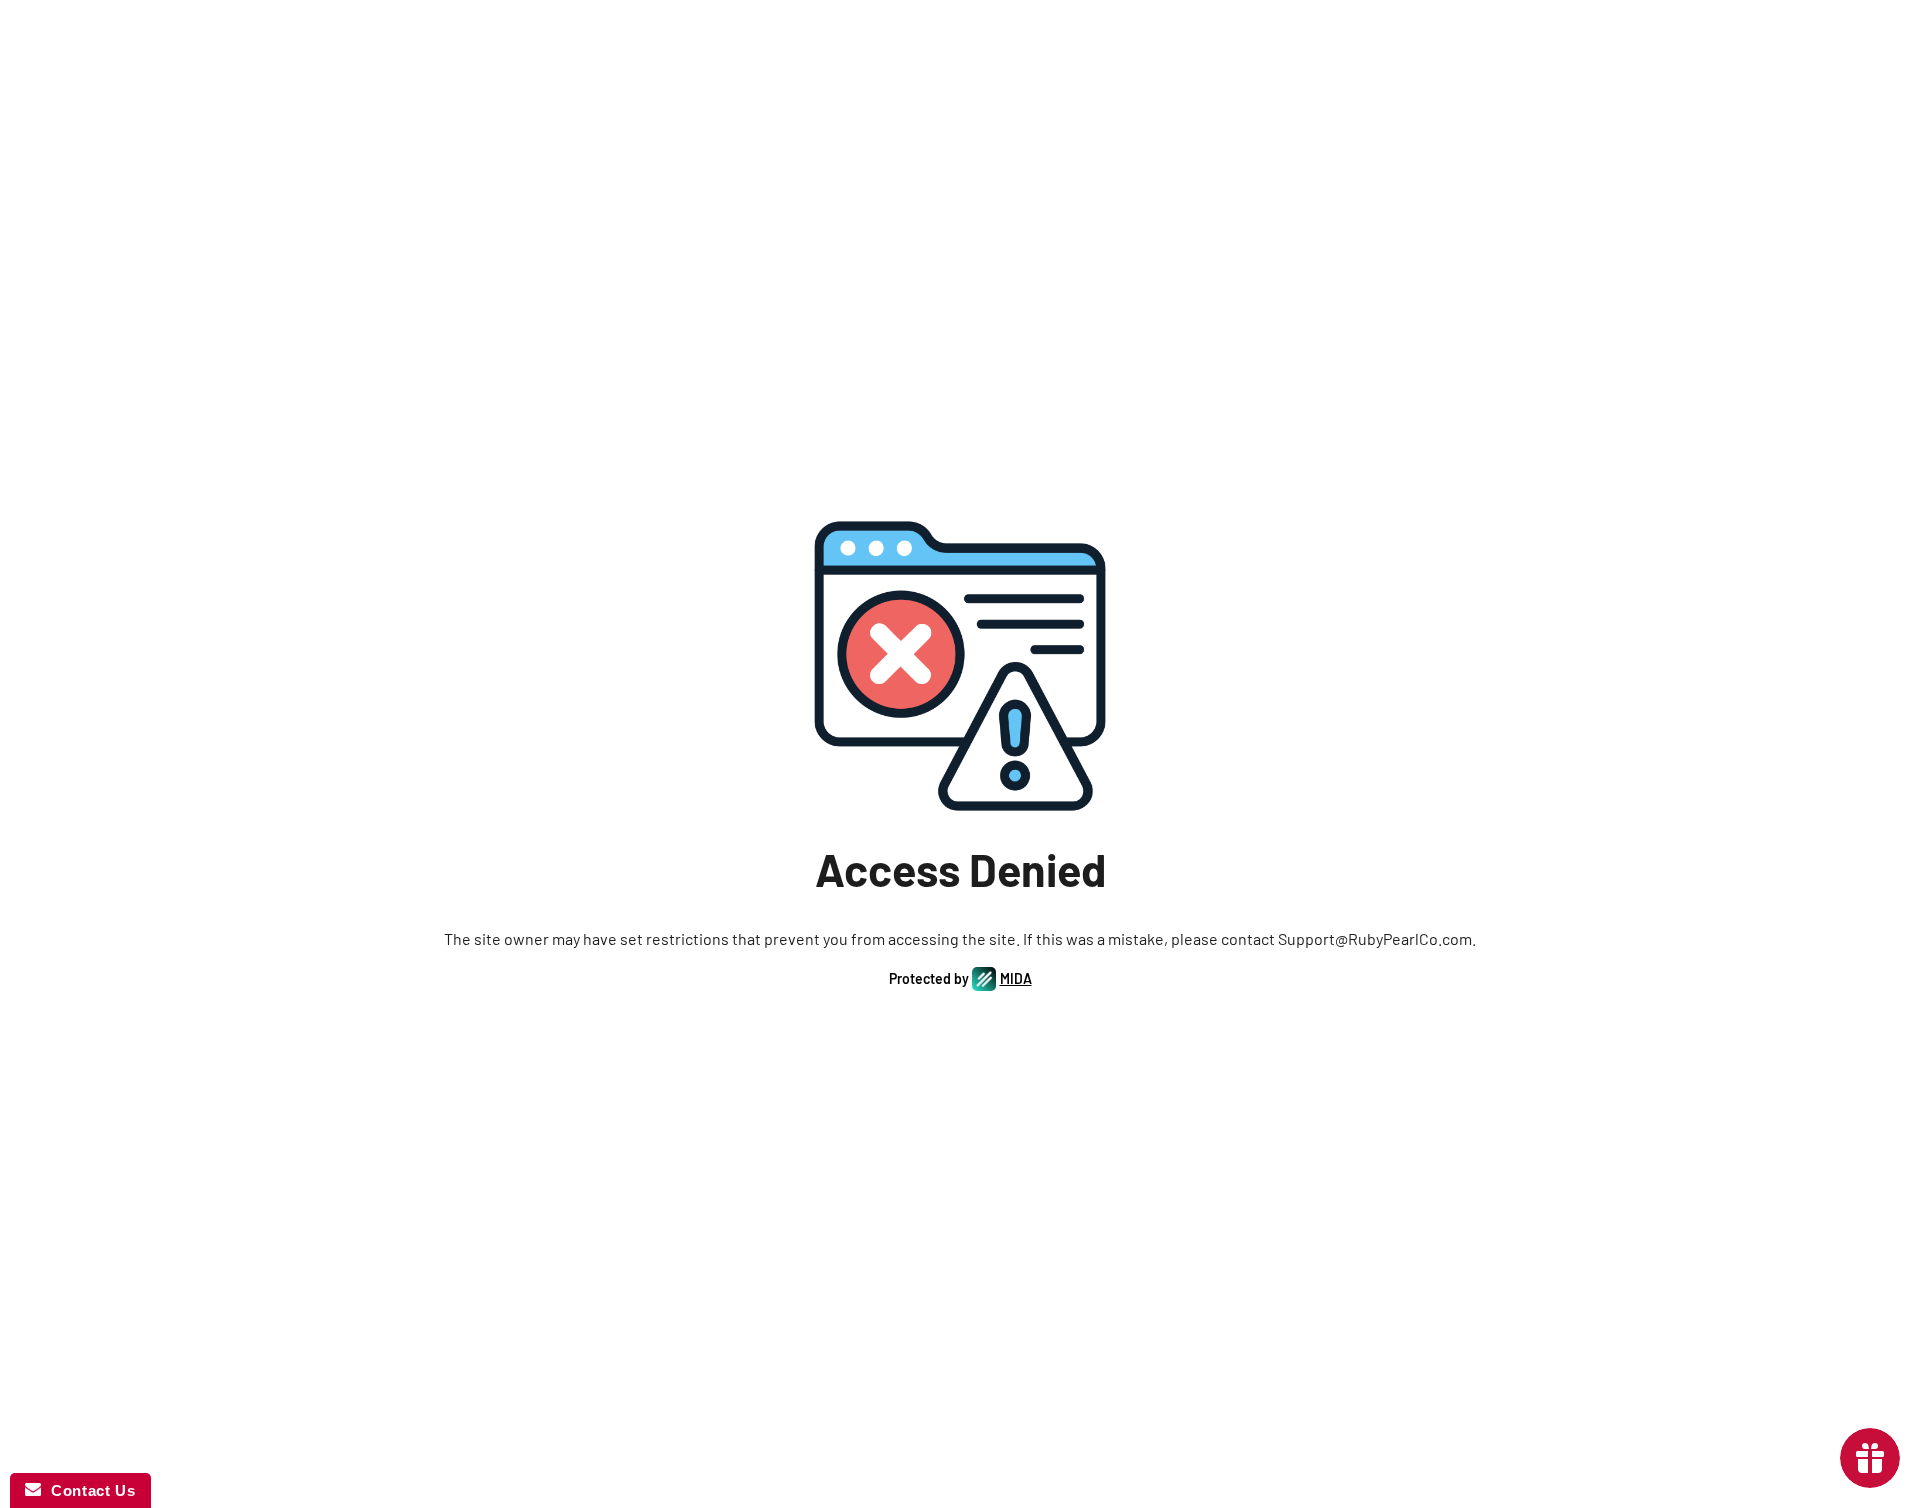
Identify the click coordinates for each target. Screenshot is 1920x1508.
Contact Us (88, 1490)
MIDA (1016, 978)
